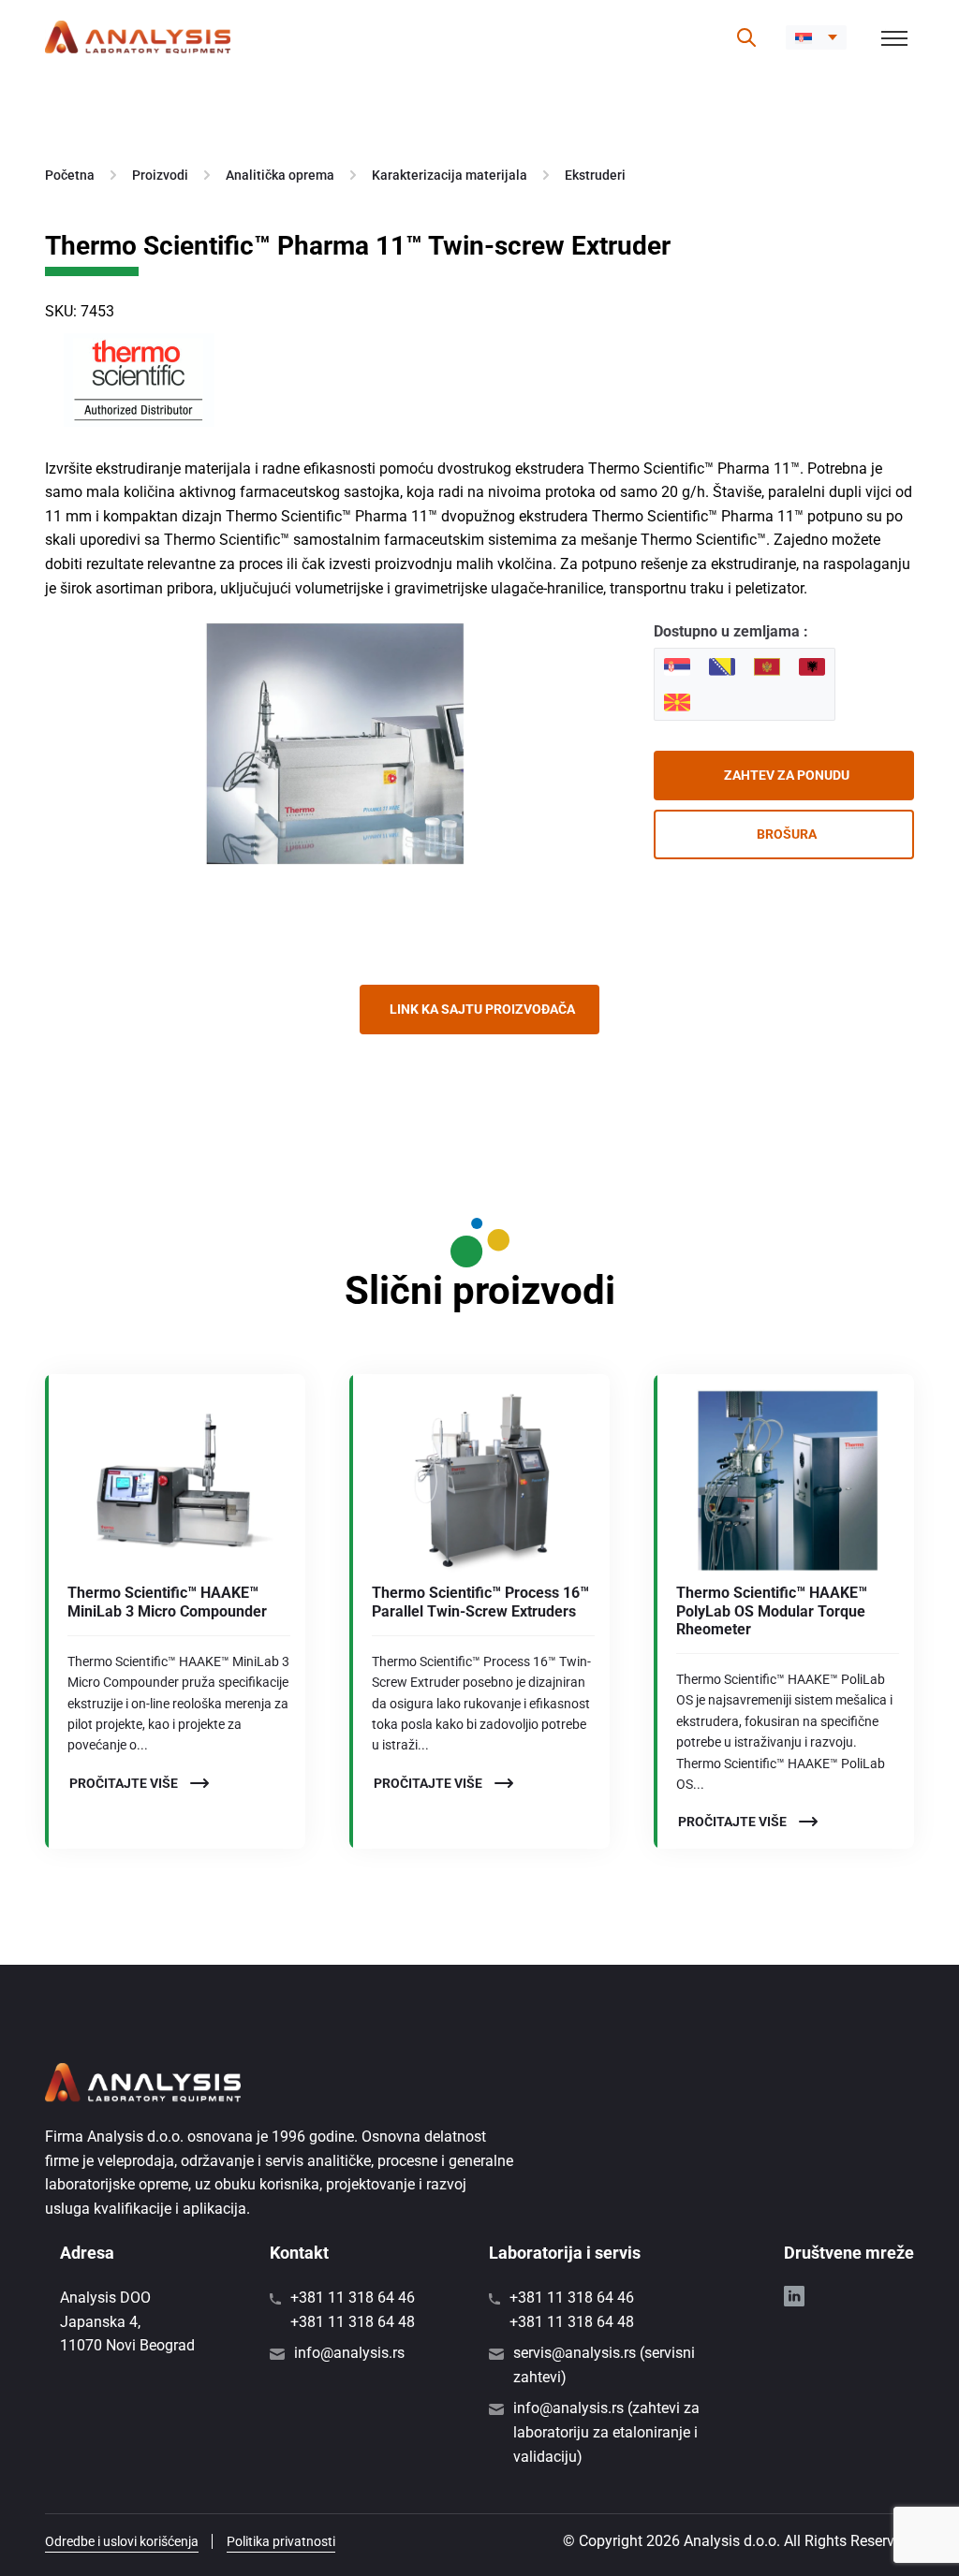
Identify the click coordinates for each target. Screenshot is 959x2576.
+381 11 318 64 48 (353, 2322)
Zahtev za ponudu (787, 775)
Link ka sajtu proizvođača (482, 1009)
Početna (70, 175)
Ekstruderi (595, 175)
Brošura (787, 834)
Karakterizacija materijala (450, 175)
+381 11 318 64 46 (353, 2298)
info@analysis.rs (349, 2353)
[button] (816, 37)
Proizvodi (160, 175)
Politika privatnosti (281, 2541)
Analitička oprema (280, 175)
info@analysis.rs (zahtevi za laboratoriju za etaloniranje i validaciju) (606, 2432)
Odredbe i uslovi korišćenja (122, 2541)
